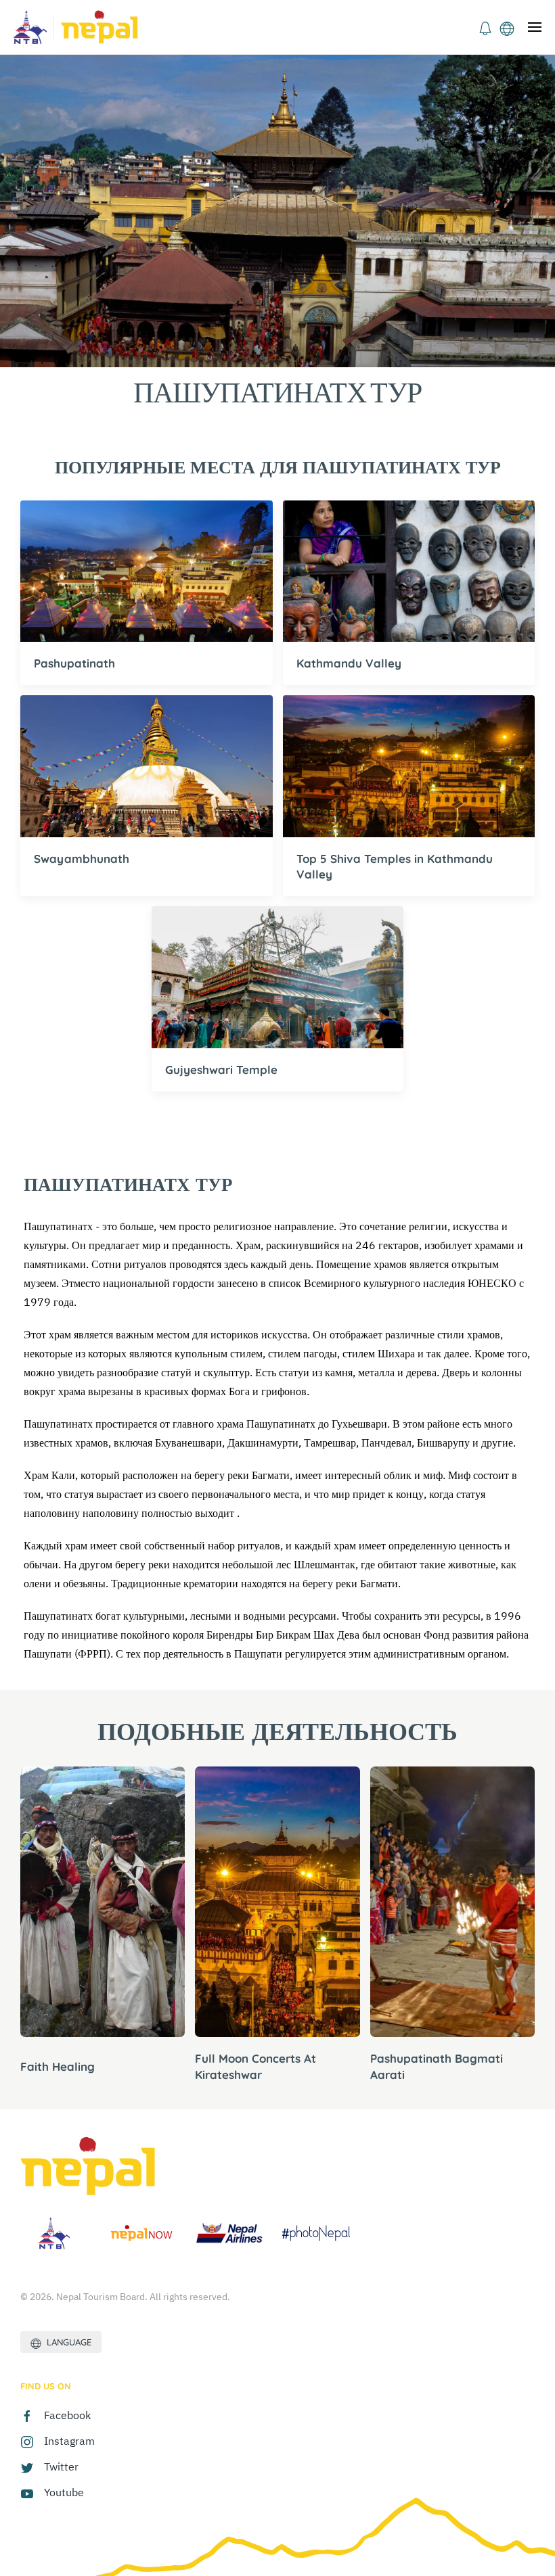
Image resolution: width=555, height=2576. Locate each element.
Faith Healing (58, 2066)
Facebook (67, 2415)
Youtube (64, 2492)
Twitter (61, 2466)
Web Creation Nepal (386, 2389)
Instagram (69, 2441)
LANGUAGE (66, 2342)
